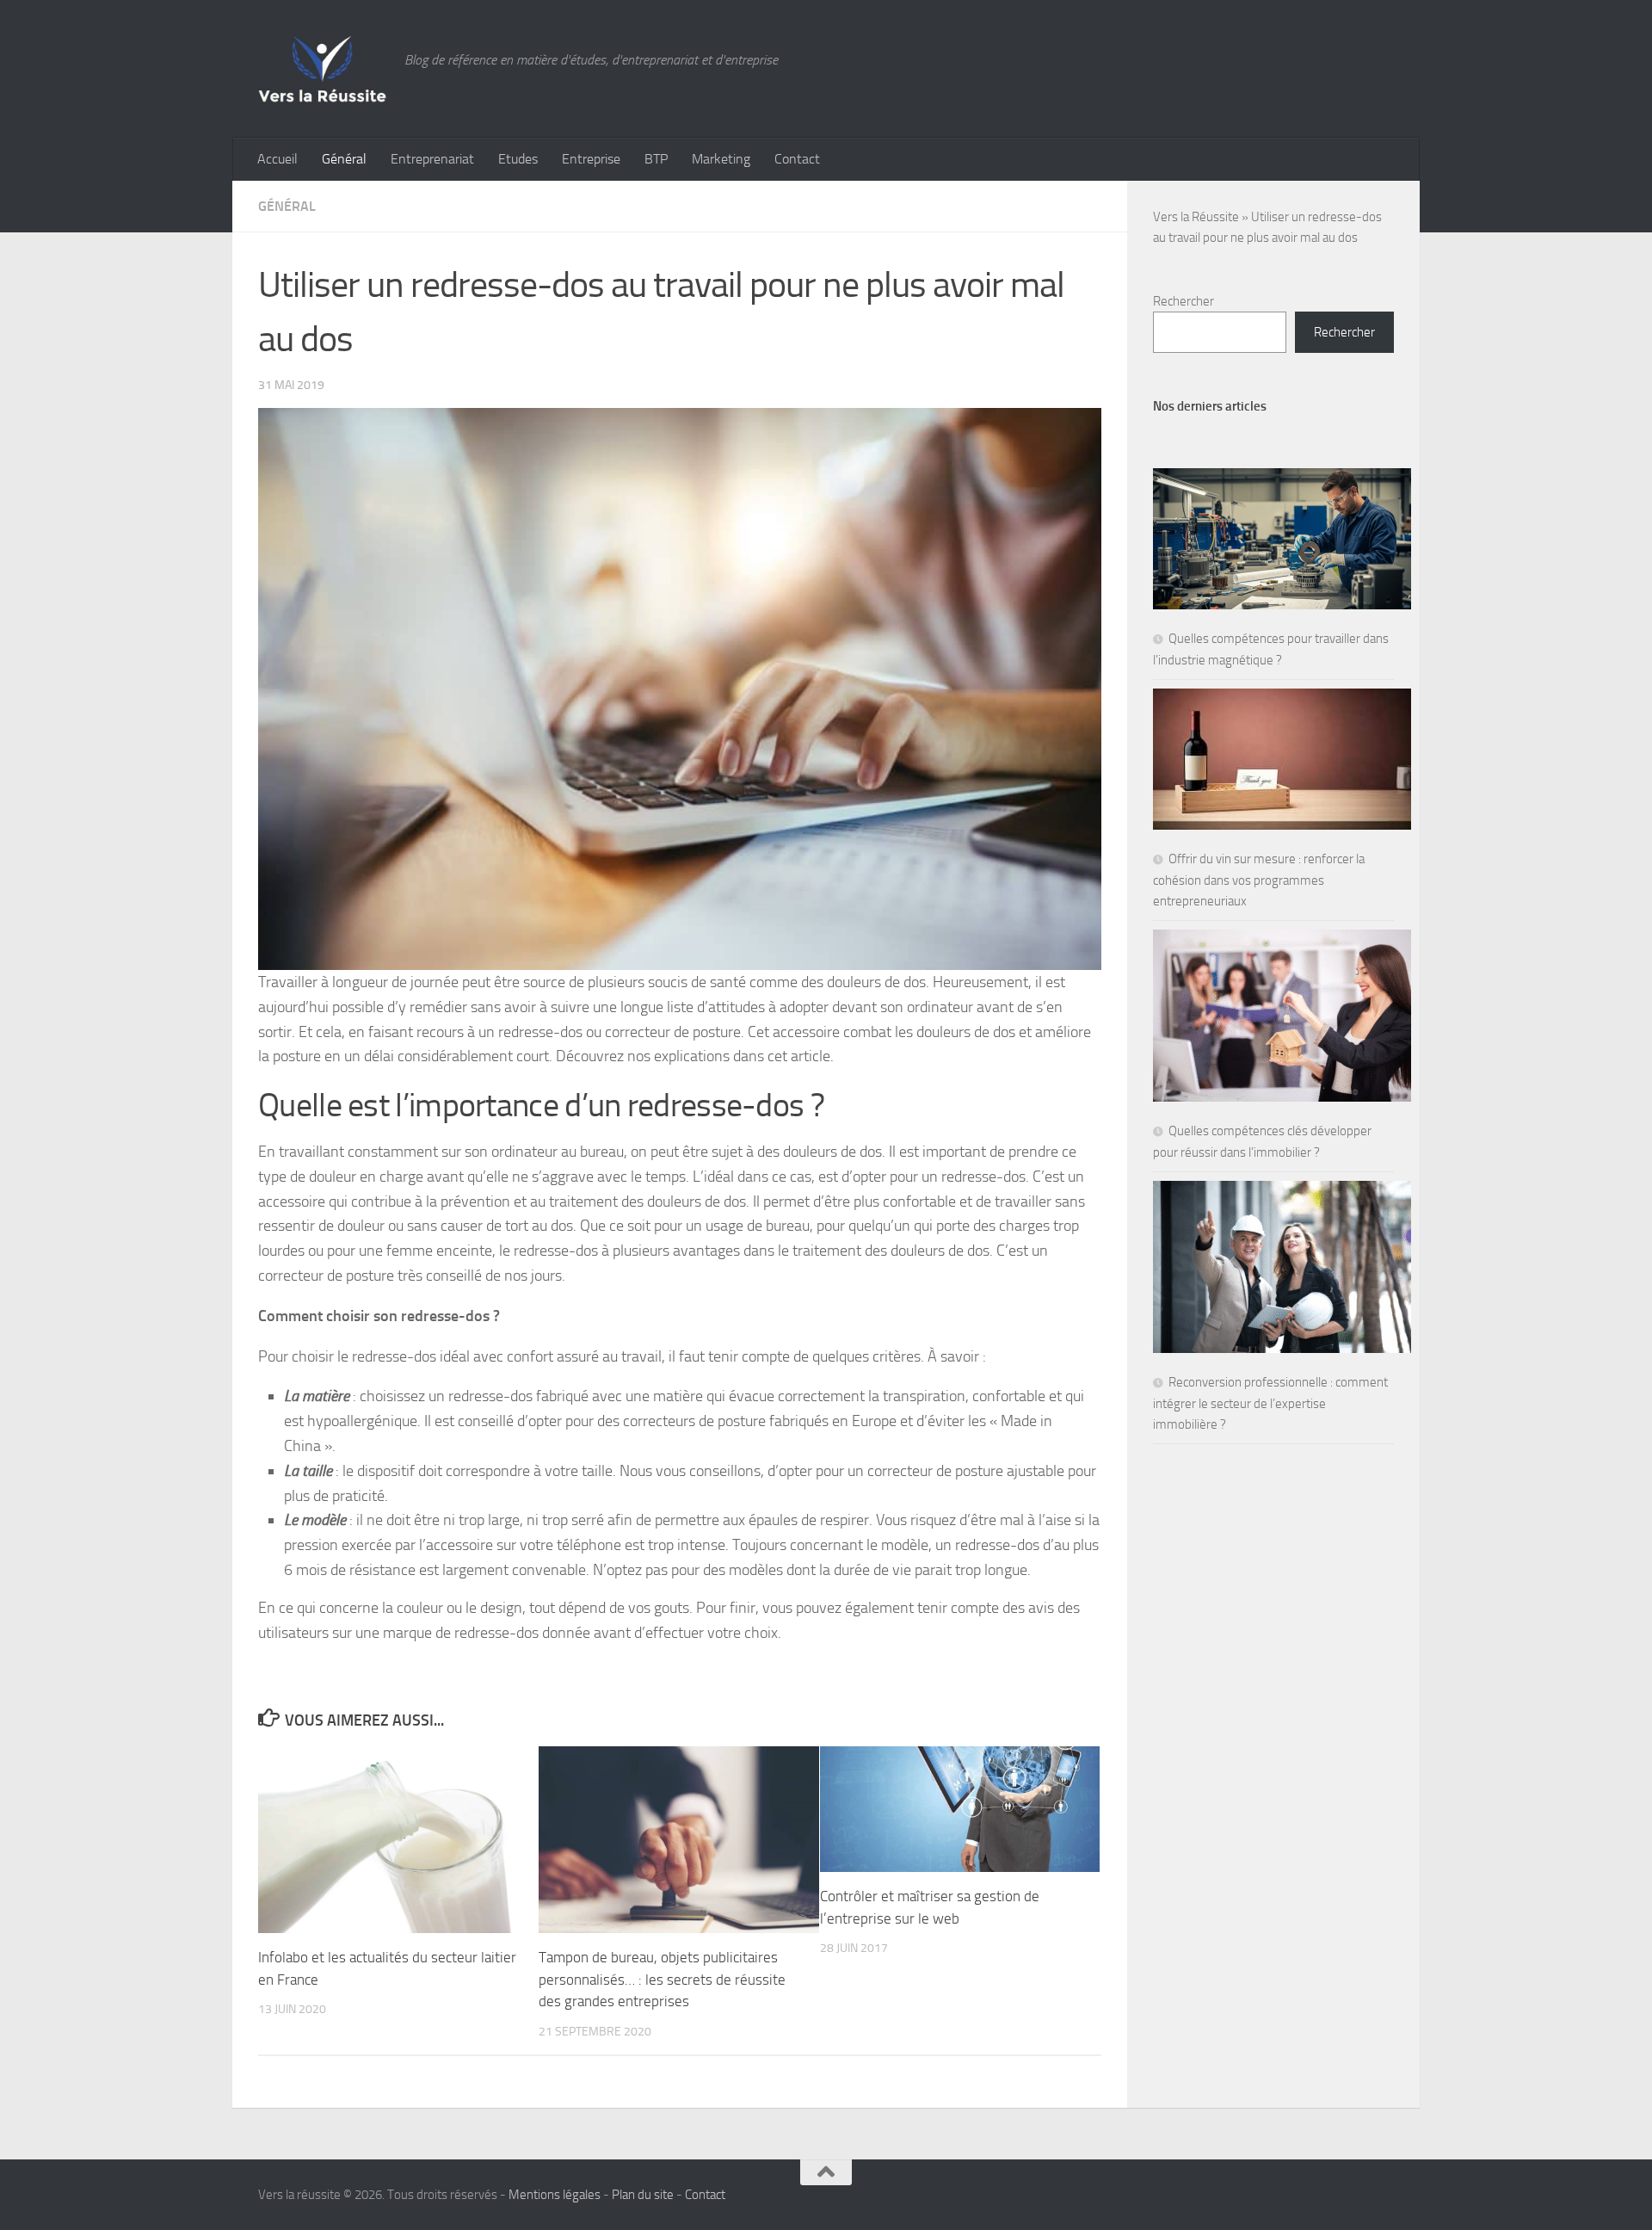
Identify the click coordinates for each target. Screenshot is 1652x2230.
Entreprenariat (432, 159)
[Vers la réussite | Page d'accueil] (323, 69)
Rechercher (1184, 301)
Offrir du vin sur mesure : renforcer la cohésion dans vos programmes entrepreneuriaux (1259, 880)
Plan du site (643, 2195)
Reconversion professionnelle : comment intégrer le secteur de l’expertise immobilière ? (1270, 1403)
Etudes (518, 159)
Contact (797, 159)
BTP (656, 159)
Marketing (721, 159)
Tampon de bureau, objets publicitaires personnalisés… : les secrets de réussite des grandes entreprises (662, 1979)
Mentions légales (555, 2195)
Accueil (277, 159)
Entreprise (591, 159)
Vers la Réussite (1196, 217)
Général (344, 159)
